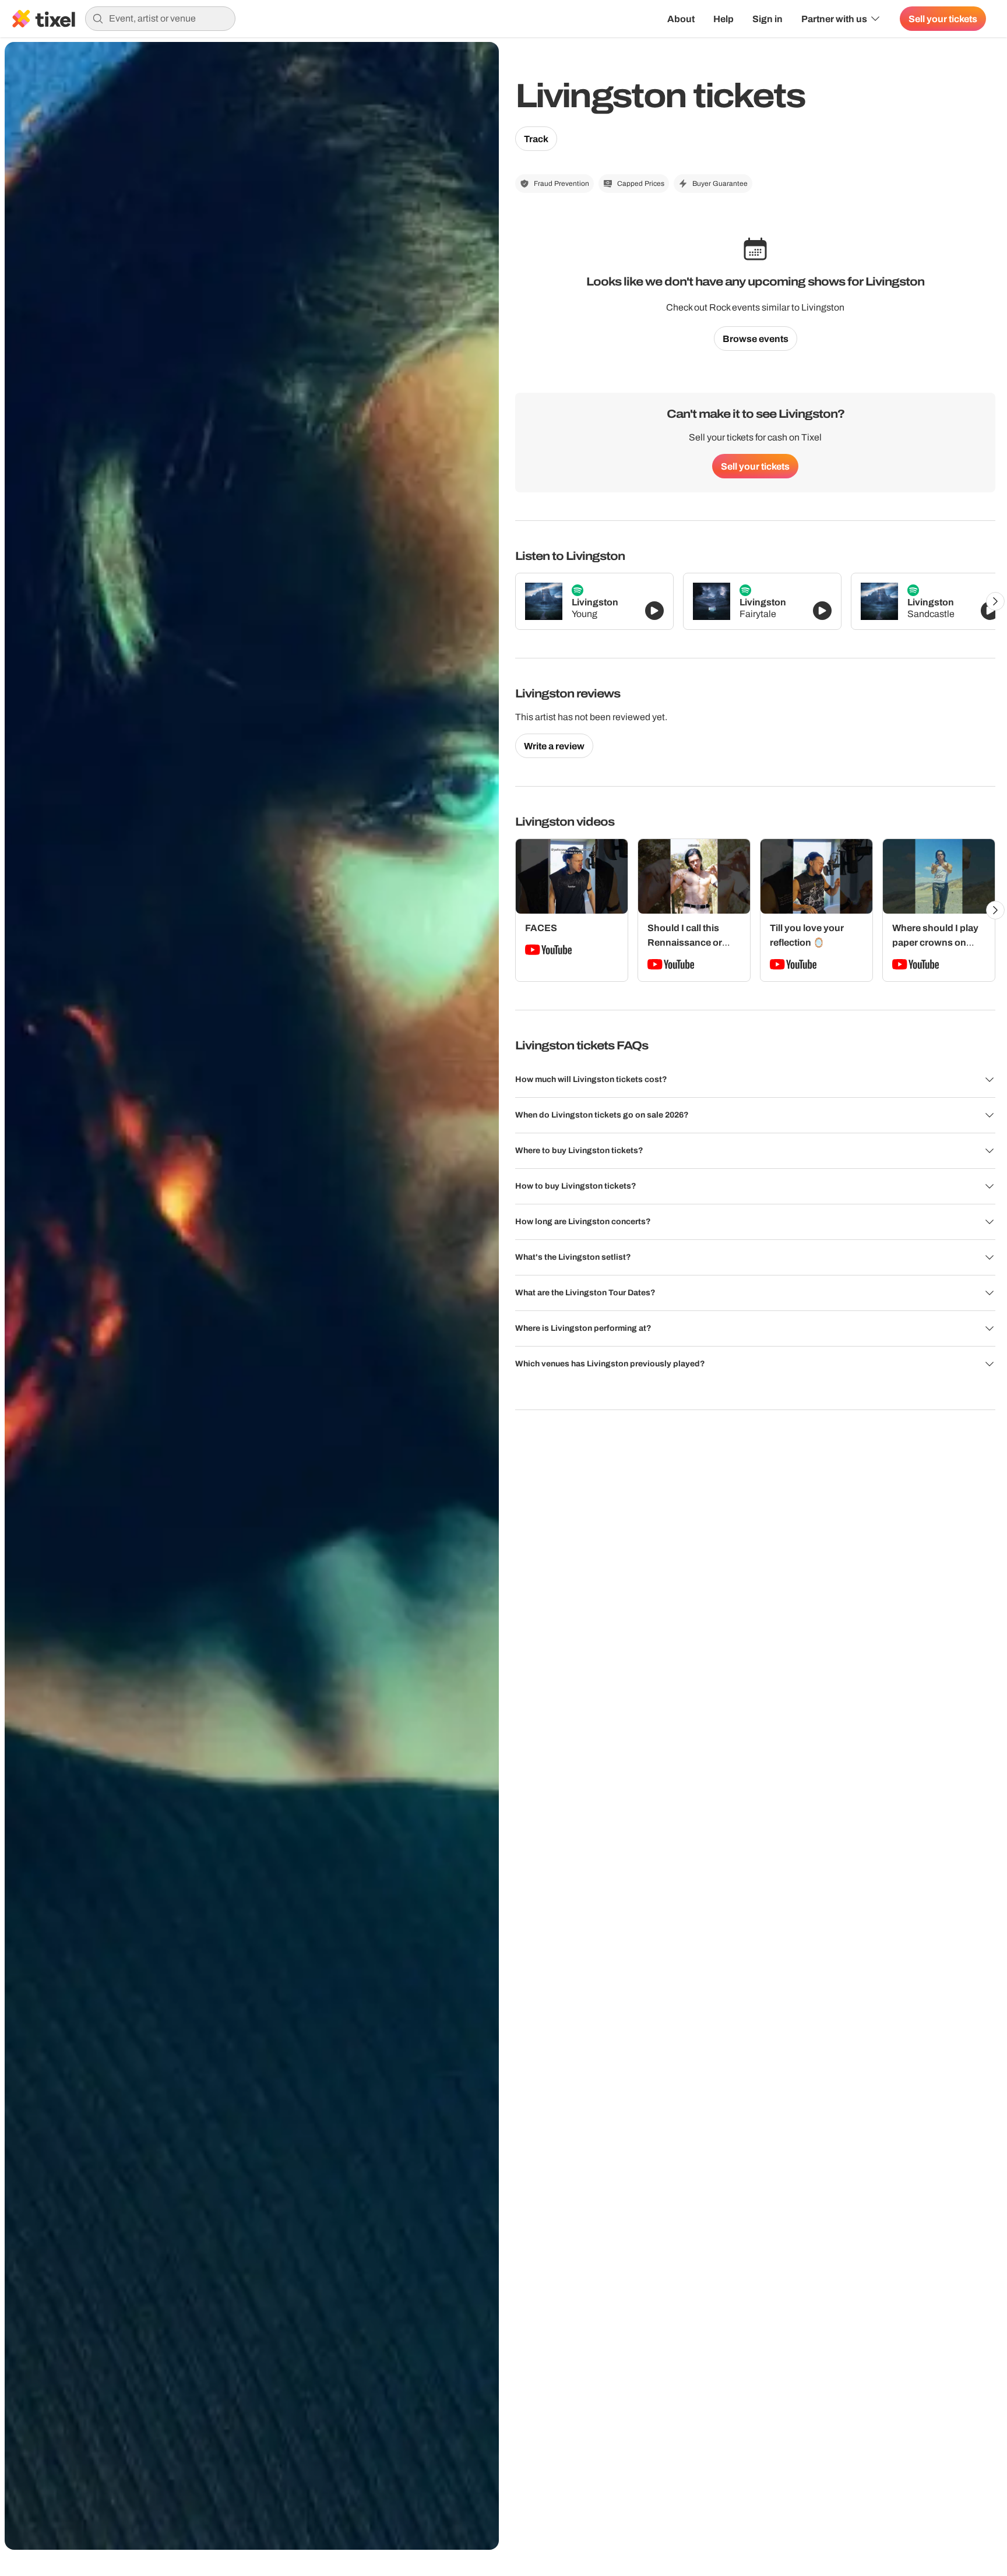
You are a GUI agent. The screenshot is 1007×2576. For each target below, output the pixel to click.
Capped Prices (641, 184)
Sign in (767, 19)
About (681, 19)
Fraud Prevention (561, 184)
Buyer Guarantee (720, 184)
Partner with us (834, 19)
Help (723, 19)
